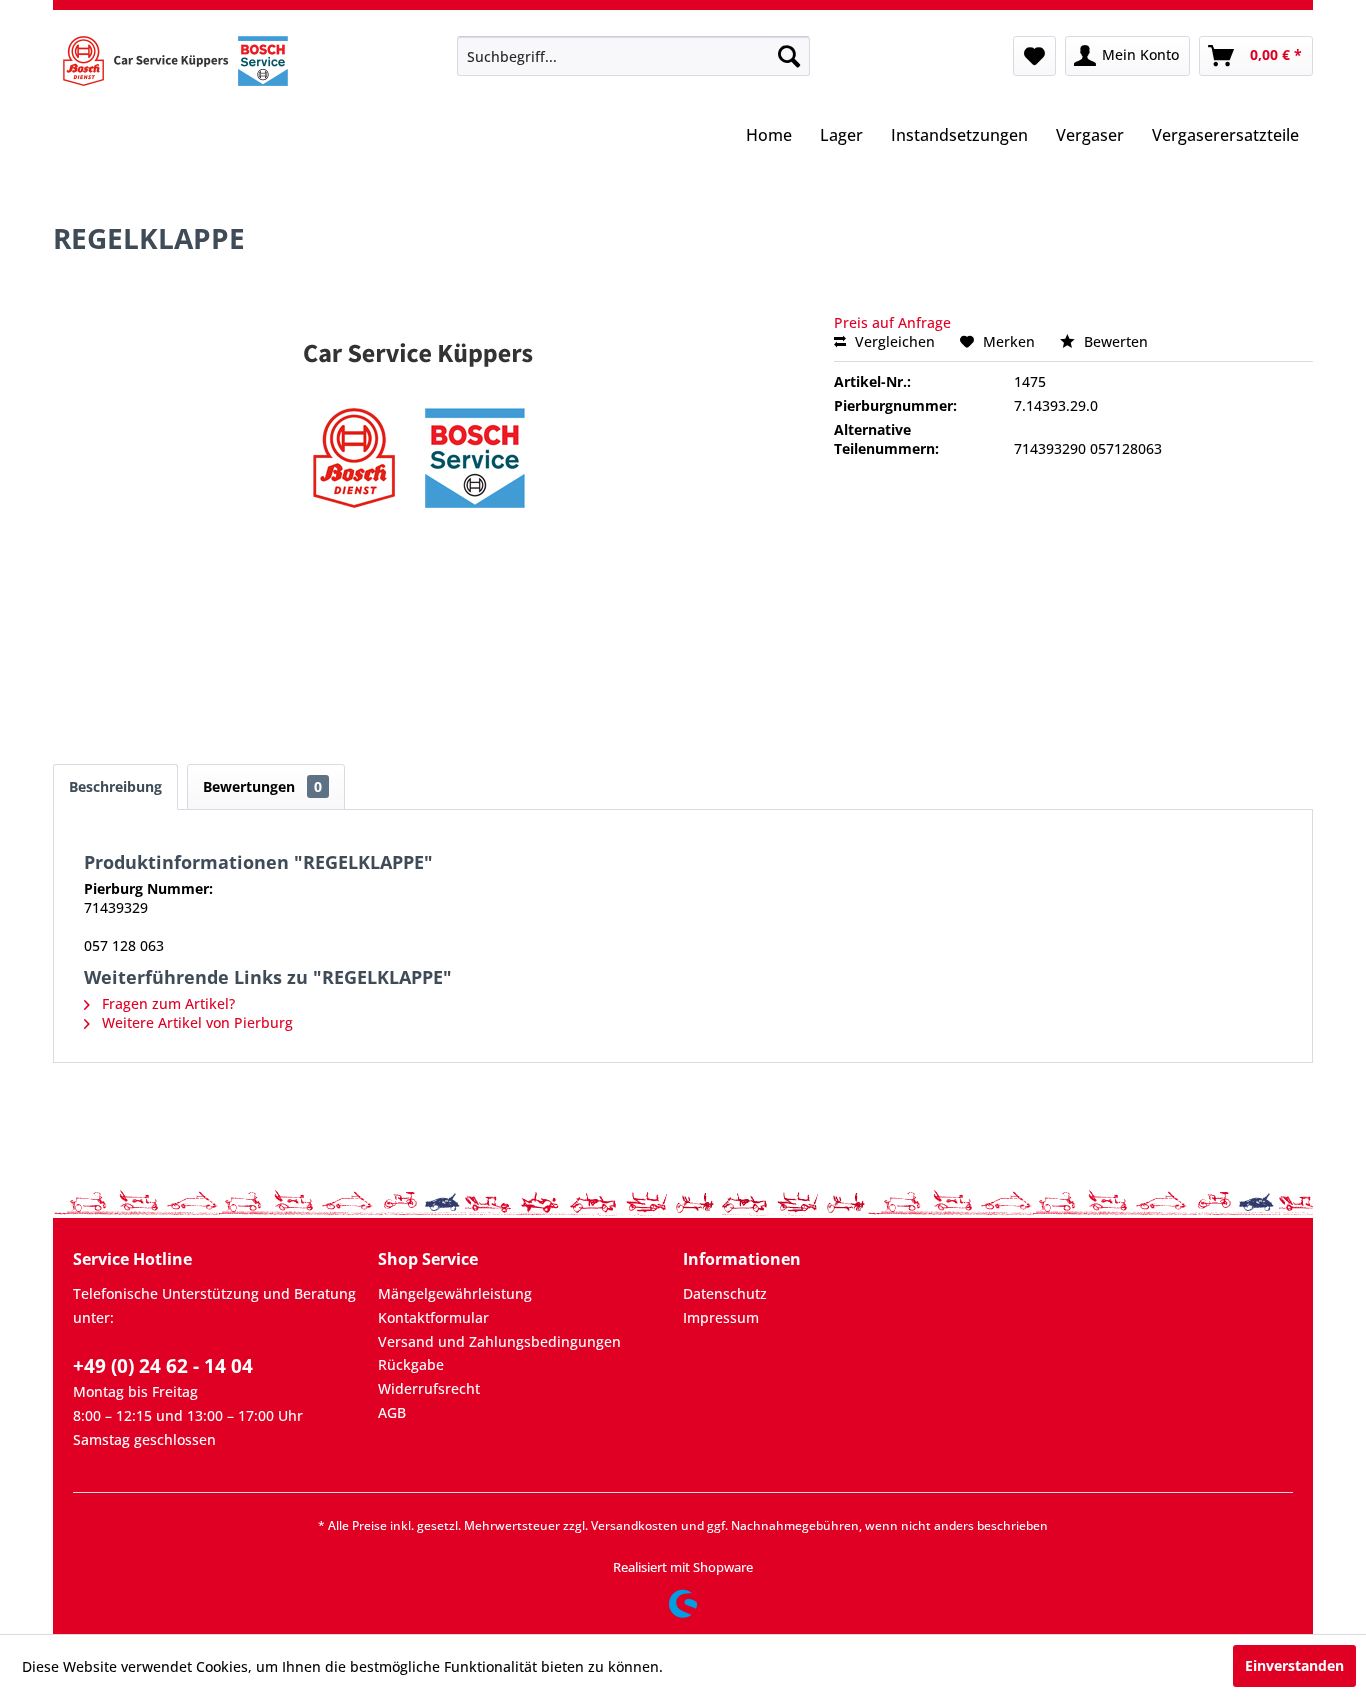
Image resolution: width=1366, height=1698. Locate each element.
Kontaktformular (433, 1317)
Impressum (721, 1317)
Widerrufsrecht (429, 1388)
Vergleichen (893, 341)
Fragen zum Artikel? (166, 1003)
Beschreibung (115, 786)
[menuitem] (633, 56)
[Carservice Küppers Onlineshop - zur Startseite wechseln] (175, 61)
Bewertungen (262, 786)
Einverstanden (1294, 1665)
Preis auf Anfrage (892, 322)
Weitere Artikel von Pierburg (195, 1022)
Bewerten (1114, 341)
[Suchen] (789, 56)
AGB (392, 1412)
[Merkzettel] (1034, 56)
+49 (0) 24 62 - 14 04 (163, 1366)
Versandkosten (634, 1525)
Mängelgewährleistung (455, 1293)
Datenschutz (725, 1293)
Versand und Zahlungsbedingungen (499, 1341)
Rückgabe (411, 1364)
